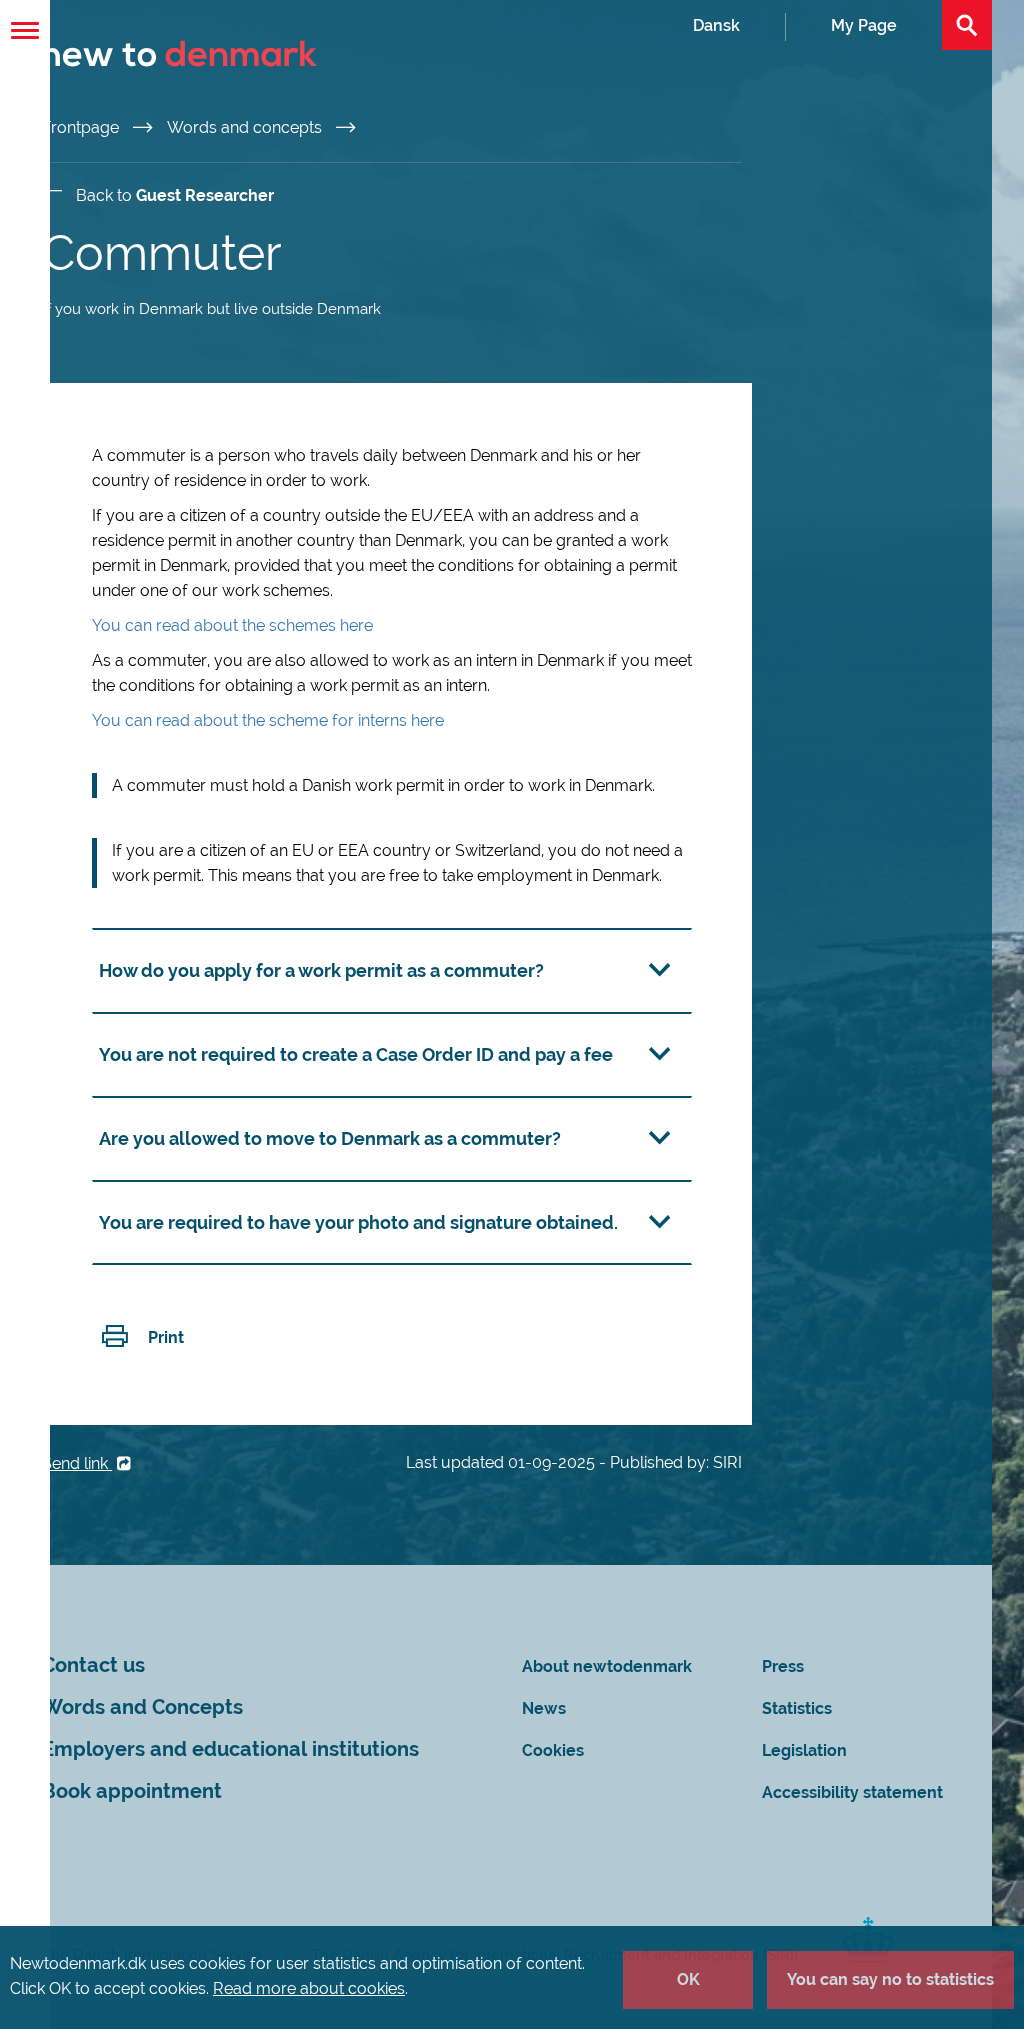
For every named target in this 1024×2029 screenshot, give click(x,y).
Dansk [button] (716, 25)
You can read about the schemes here (232, 625)
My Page (864, 25)
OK (688, 1979)
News (544, 1708)
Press (783, 1666)
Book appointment (132, 1791)
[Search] (967, 25)
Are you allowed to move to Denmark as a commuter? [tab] (330, 1138)
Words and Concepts (142, 1707)
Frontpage (82, 127)
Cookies (553, 1750)
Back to (175, 195)
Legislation (804, 1750)
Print (166, 1337)
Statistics (797, 1708)
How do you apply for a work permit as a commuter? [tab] (321, 970)
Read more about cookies (309, 1988)
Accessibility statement (852, 1792)
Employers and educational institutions (230, 1749)
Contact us (93, 1665)
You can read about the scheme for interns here (268, 720)
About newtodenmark (607, 1666)
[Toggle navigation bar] (25, 30)
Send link (77, 1463)
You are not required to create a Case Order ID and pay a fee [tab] (356, 1054)
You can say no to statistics (890, 1979)
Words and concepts (246, 127)
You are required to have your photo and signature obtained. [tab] (358, 1222)
